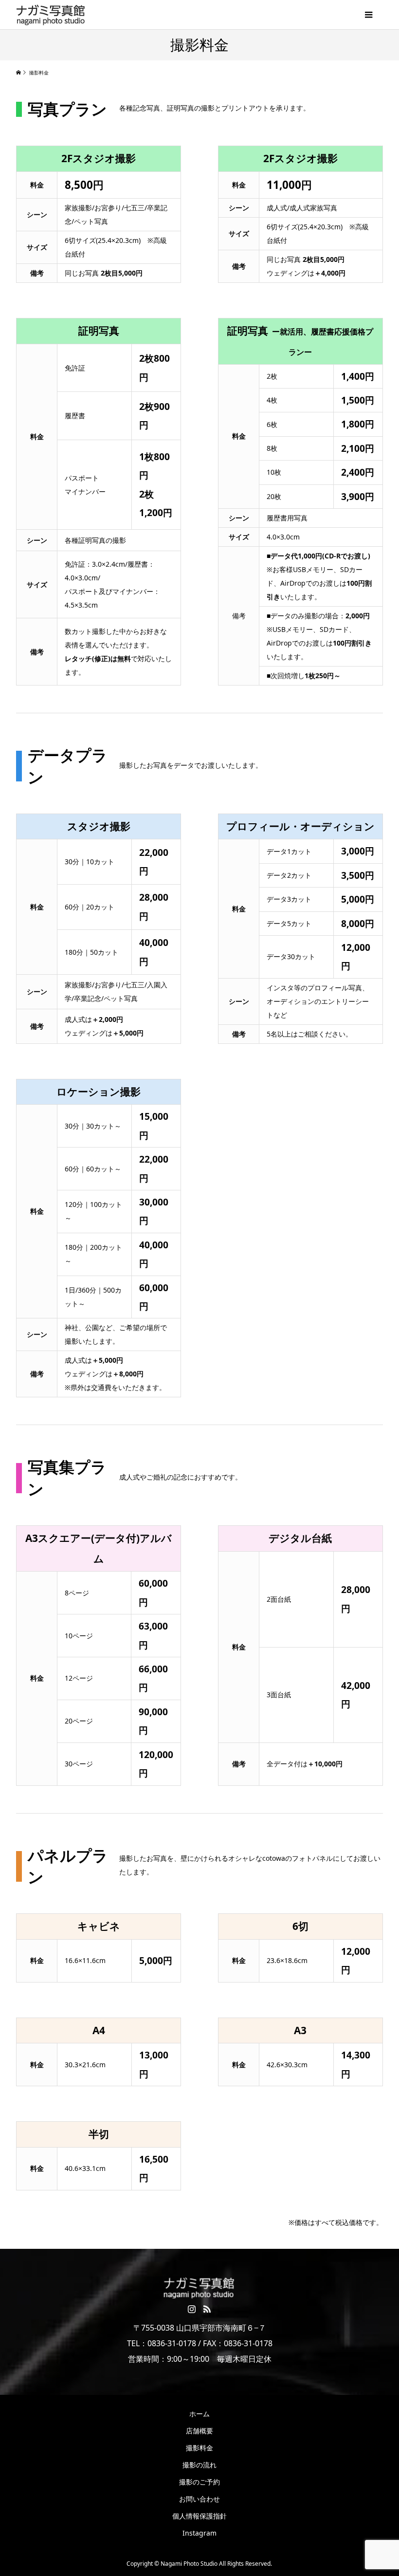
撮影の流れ (199, 2465)
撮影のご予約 (199, 2482)
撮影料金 (199, 2448)
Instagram (199, 2533)
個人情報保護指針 (199, 2516)
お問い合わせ (199, 2499)
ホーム (199, 2414)
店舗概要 (199, 2431)
